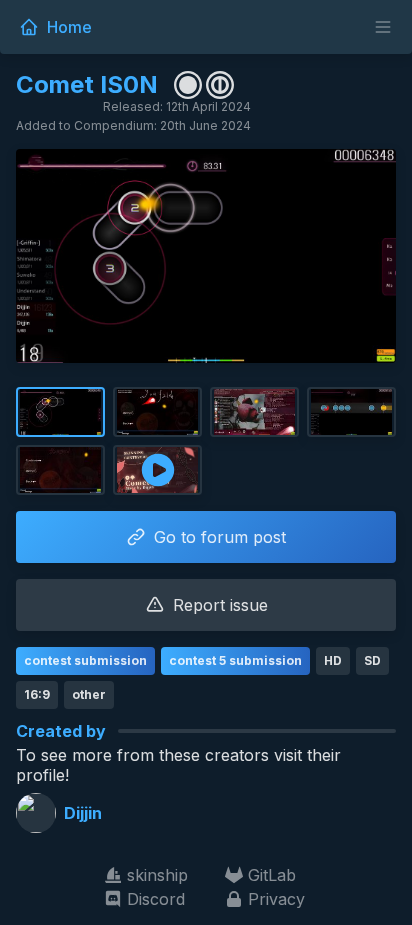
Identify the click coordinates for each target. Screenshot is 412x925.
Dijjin (83, 813)
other (89, 694)
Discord (156, 899)
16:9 (37, 694)
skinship (157, 875)
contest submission (85, 660)
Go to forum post (220, 537)
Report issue (220, 605)
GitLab (272, 875)
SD (372, 660)
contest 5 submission (235, 660)
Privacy (276, 899)
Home (69, 27)
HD (333, 660)
